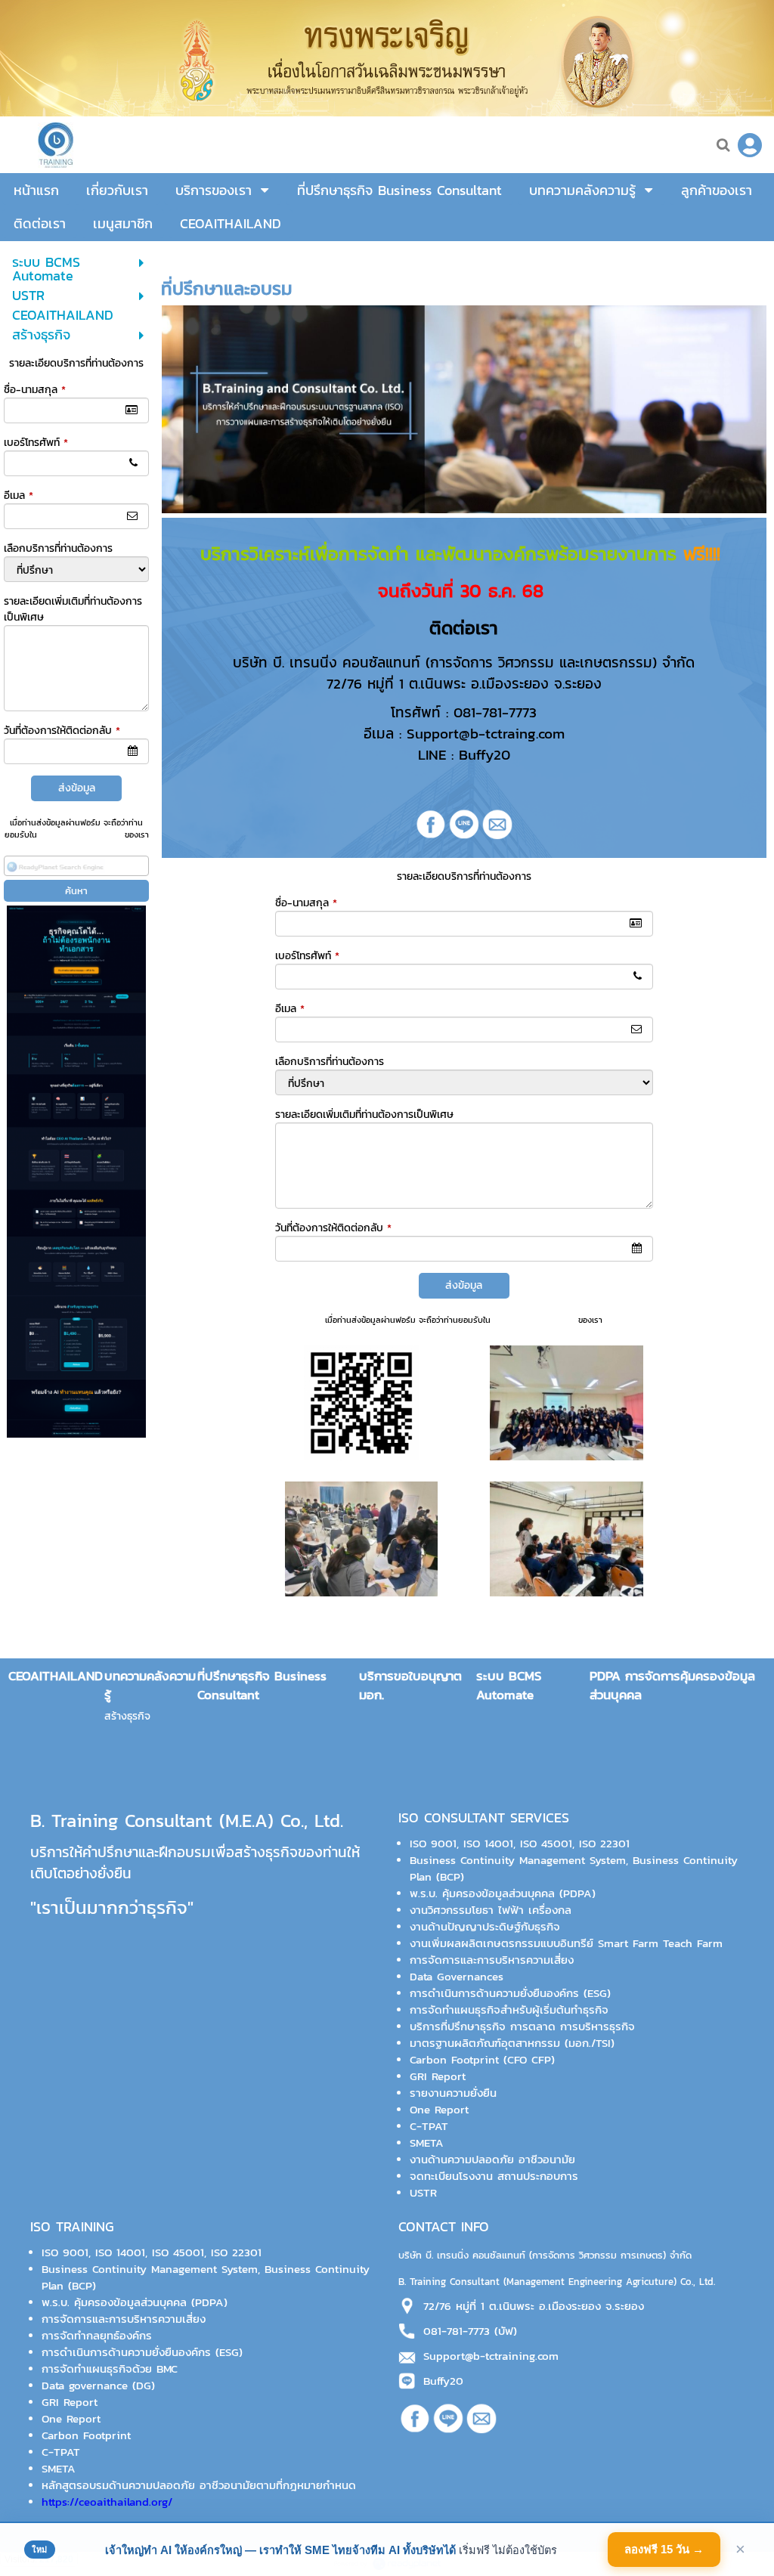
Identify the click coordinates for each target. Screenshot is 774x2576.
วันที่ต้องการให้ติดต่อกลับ (62, 731)
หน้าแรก (178, 257)
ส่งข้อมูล (77, 788)
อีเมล (19, 495)
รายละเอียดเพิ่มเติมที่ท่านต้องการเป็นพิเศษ (364, 1115)
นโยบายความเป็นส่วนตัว (81, 834)
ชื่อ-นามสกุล (35, 390)
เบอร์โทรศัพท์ (36, 443)
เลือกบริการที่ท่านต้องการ (58, 548)
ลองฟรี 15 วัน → (664, 2549)
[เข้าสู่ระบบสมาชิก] (750, 145)
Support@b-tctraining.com (491, 2356)
